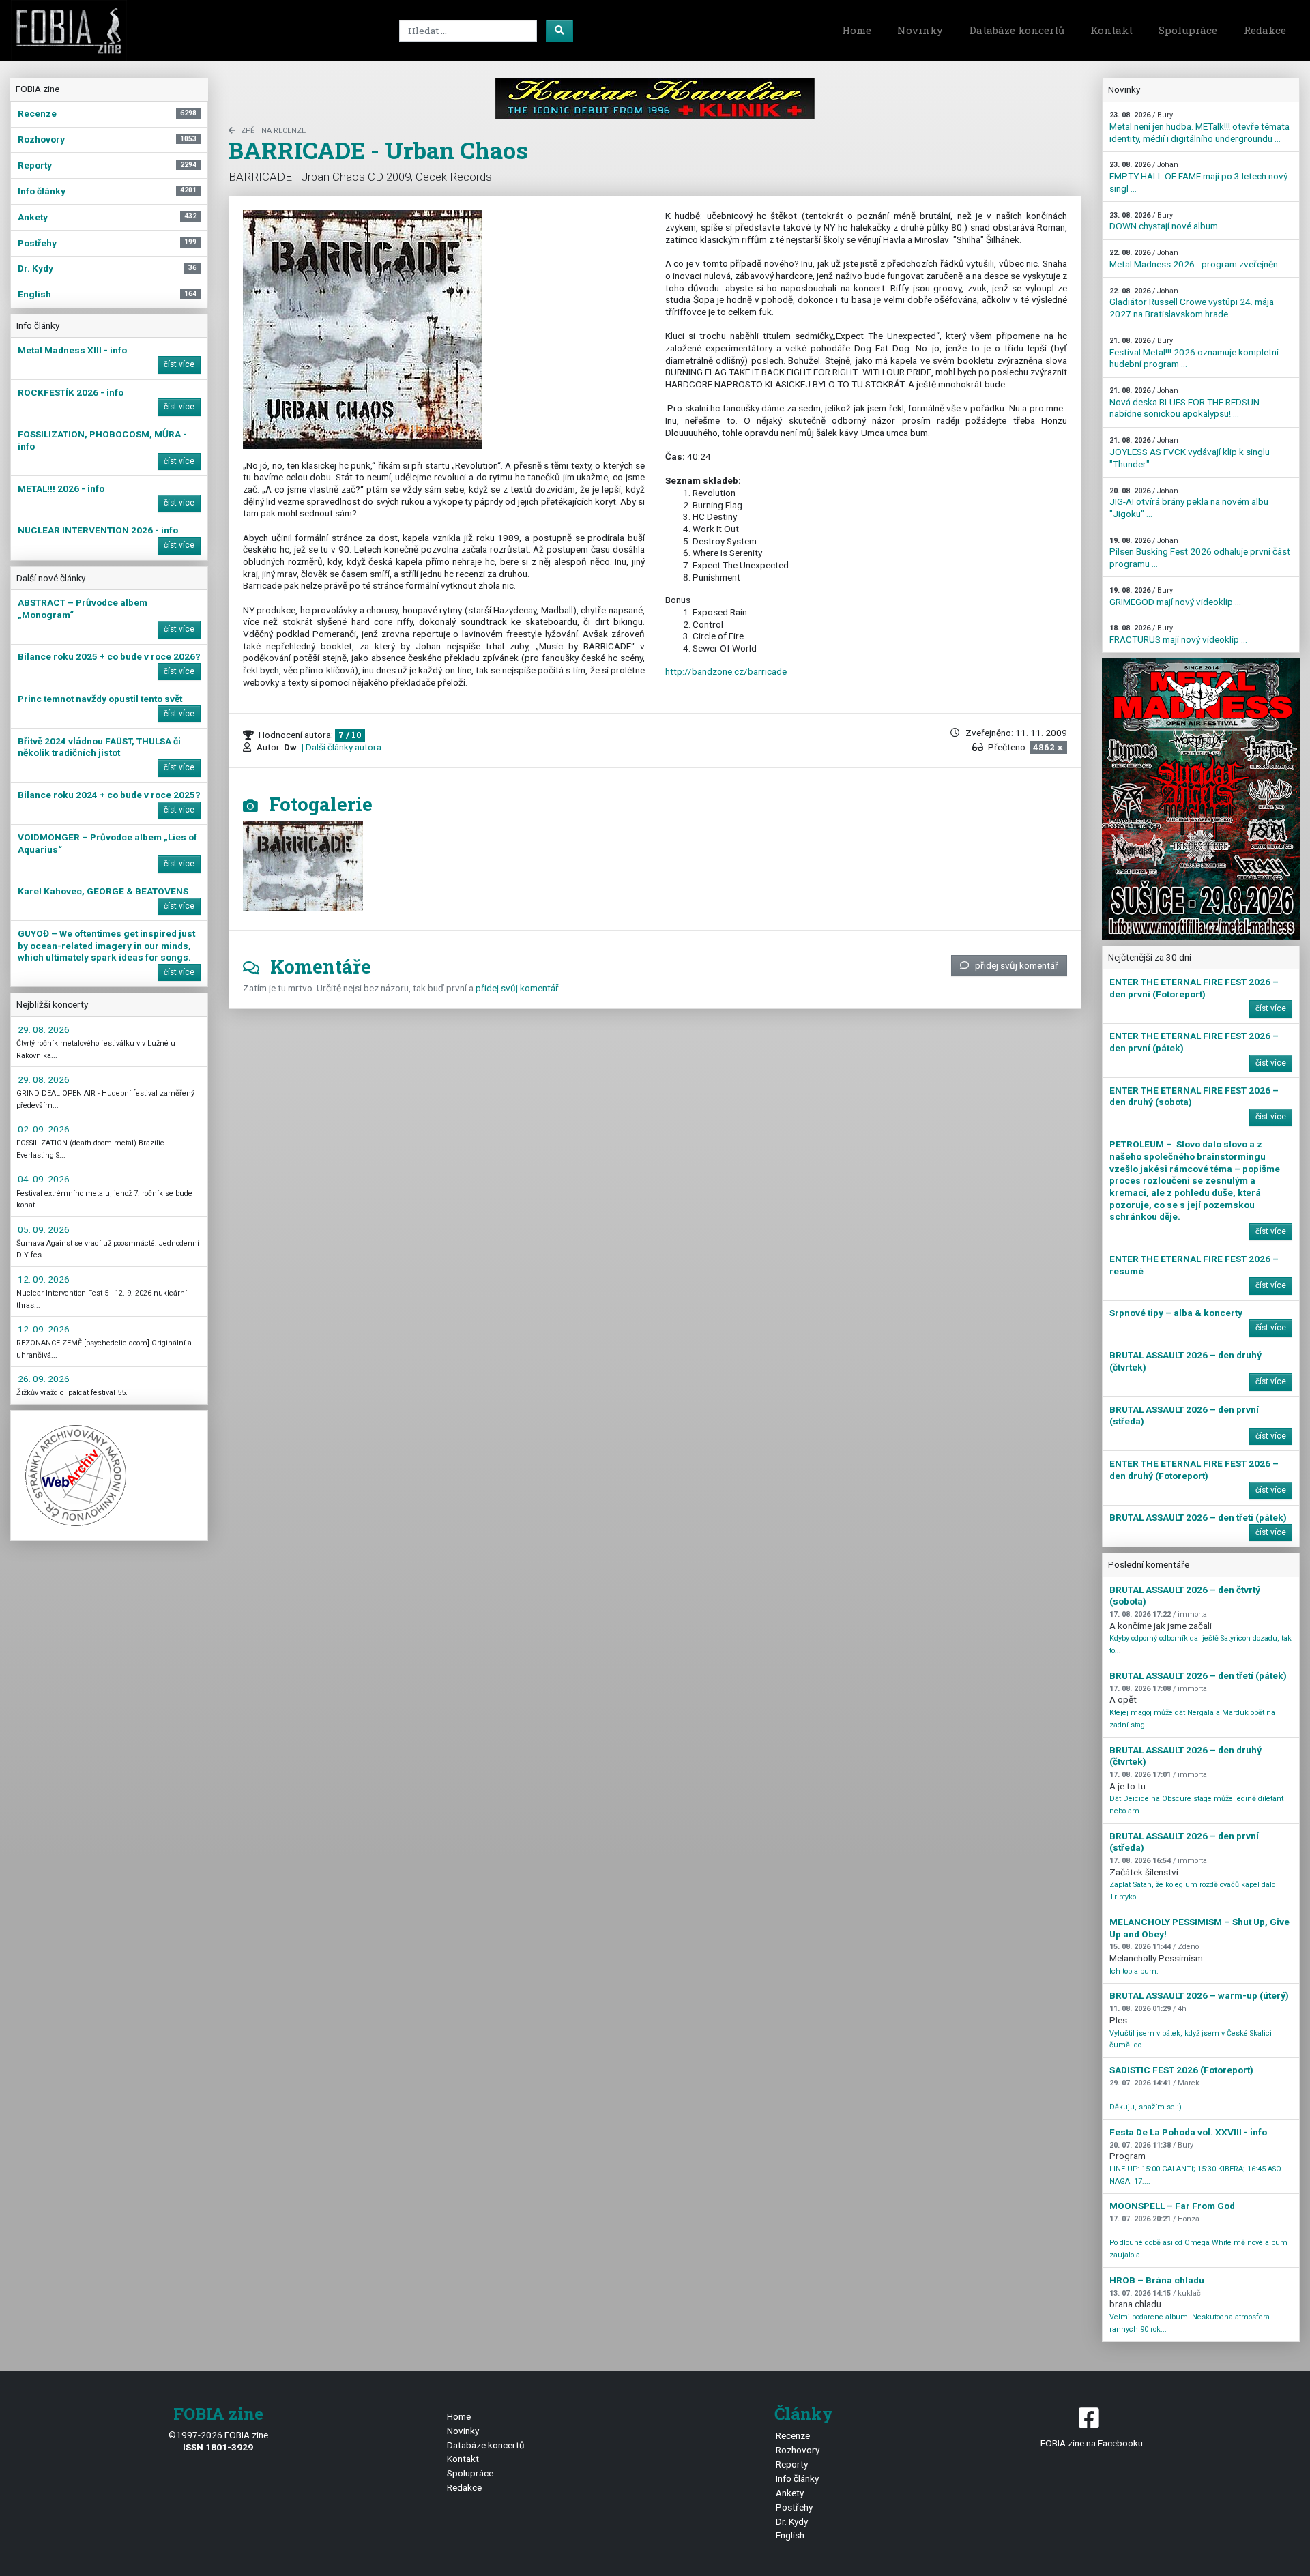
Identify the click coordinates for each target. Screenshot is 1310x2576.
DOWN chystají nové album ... (1168, 221)
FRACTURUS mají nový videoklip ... (1178, 634)
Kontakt (1111, 30)
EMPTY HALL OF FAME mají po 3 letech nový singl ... (1198, 177)
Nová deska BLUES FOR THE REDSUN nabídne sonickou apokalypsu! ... (1184, 402)
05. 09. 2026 (44, 1229)
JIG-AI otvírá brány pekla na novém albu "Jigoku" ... (1189, 503)
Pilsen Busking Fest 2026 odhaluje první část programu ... (1200, 553)
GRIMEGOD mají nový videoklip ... (1175, 597)
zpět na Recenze (273, 131)
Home (857, 30)
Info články (797, 2478)
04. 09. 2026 (44, 1179)
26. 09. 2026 (44, 1379)
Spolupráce (1188, 30)
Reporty (792, 2464)
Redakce (1265, 30)
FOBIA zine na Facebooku (1092, 2443)
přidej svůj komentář (1017, 965)
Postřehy (794, 2507)
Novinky (920, 30)
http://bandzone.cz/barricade (726, 671)
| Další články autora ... (345, 747)
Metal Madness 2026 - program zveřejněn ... (1198, 259)
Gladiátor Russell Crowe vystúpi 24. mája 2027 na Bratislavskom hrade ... (1192, 303)
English (790, 2535)
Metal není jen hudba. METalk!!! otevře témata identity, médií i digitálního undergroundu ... (1199, 127)
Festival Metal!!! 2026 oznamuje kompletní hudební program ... (1194, 353)
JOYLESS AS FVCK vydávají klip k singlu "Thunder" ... (1190, 452)
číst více (179, 364)
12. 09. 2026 (44, 1279)
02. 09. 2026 (44, 1129)
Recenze (793, 2435)
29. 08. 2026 (44, 1029)
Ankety (790, 2493)
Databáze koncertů (1017, 30)
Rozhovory (798, 2450)
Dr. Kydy (792, 2521)
